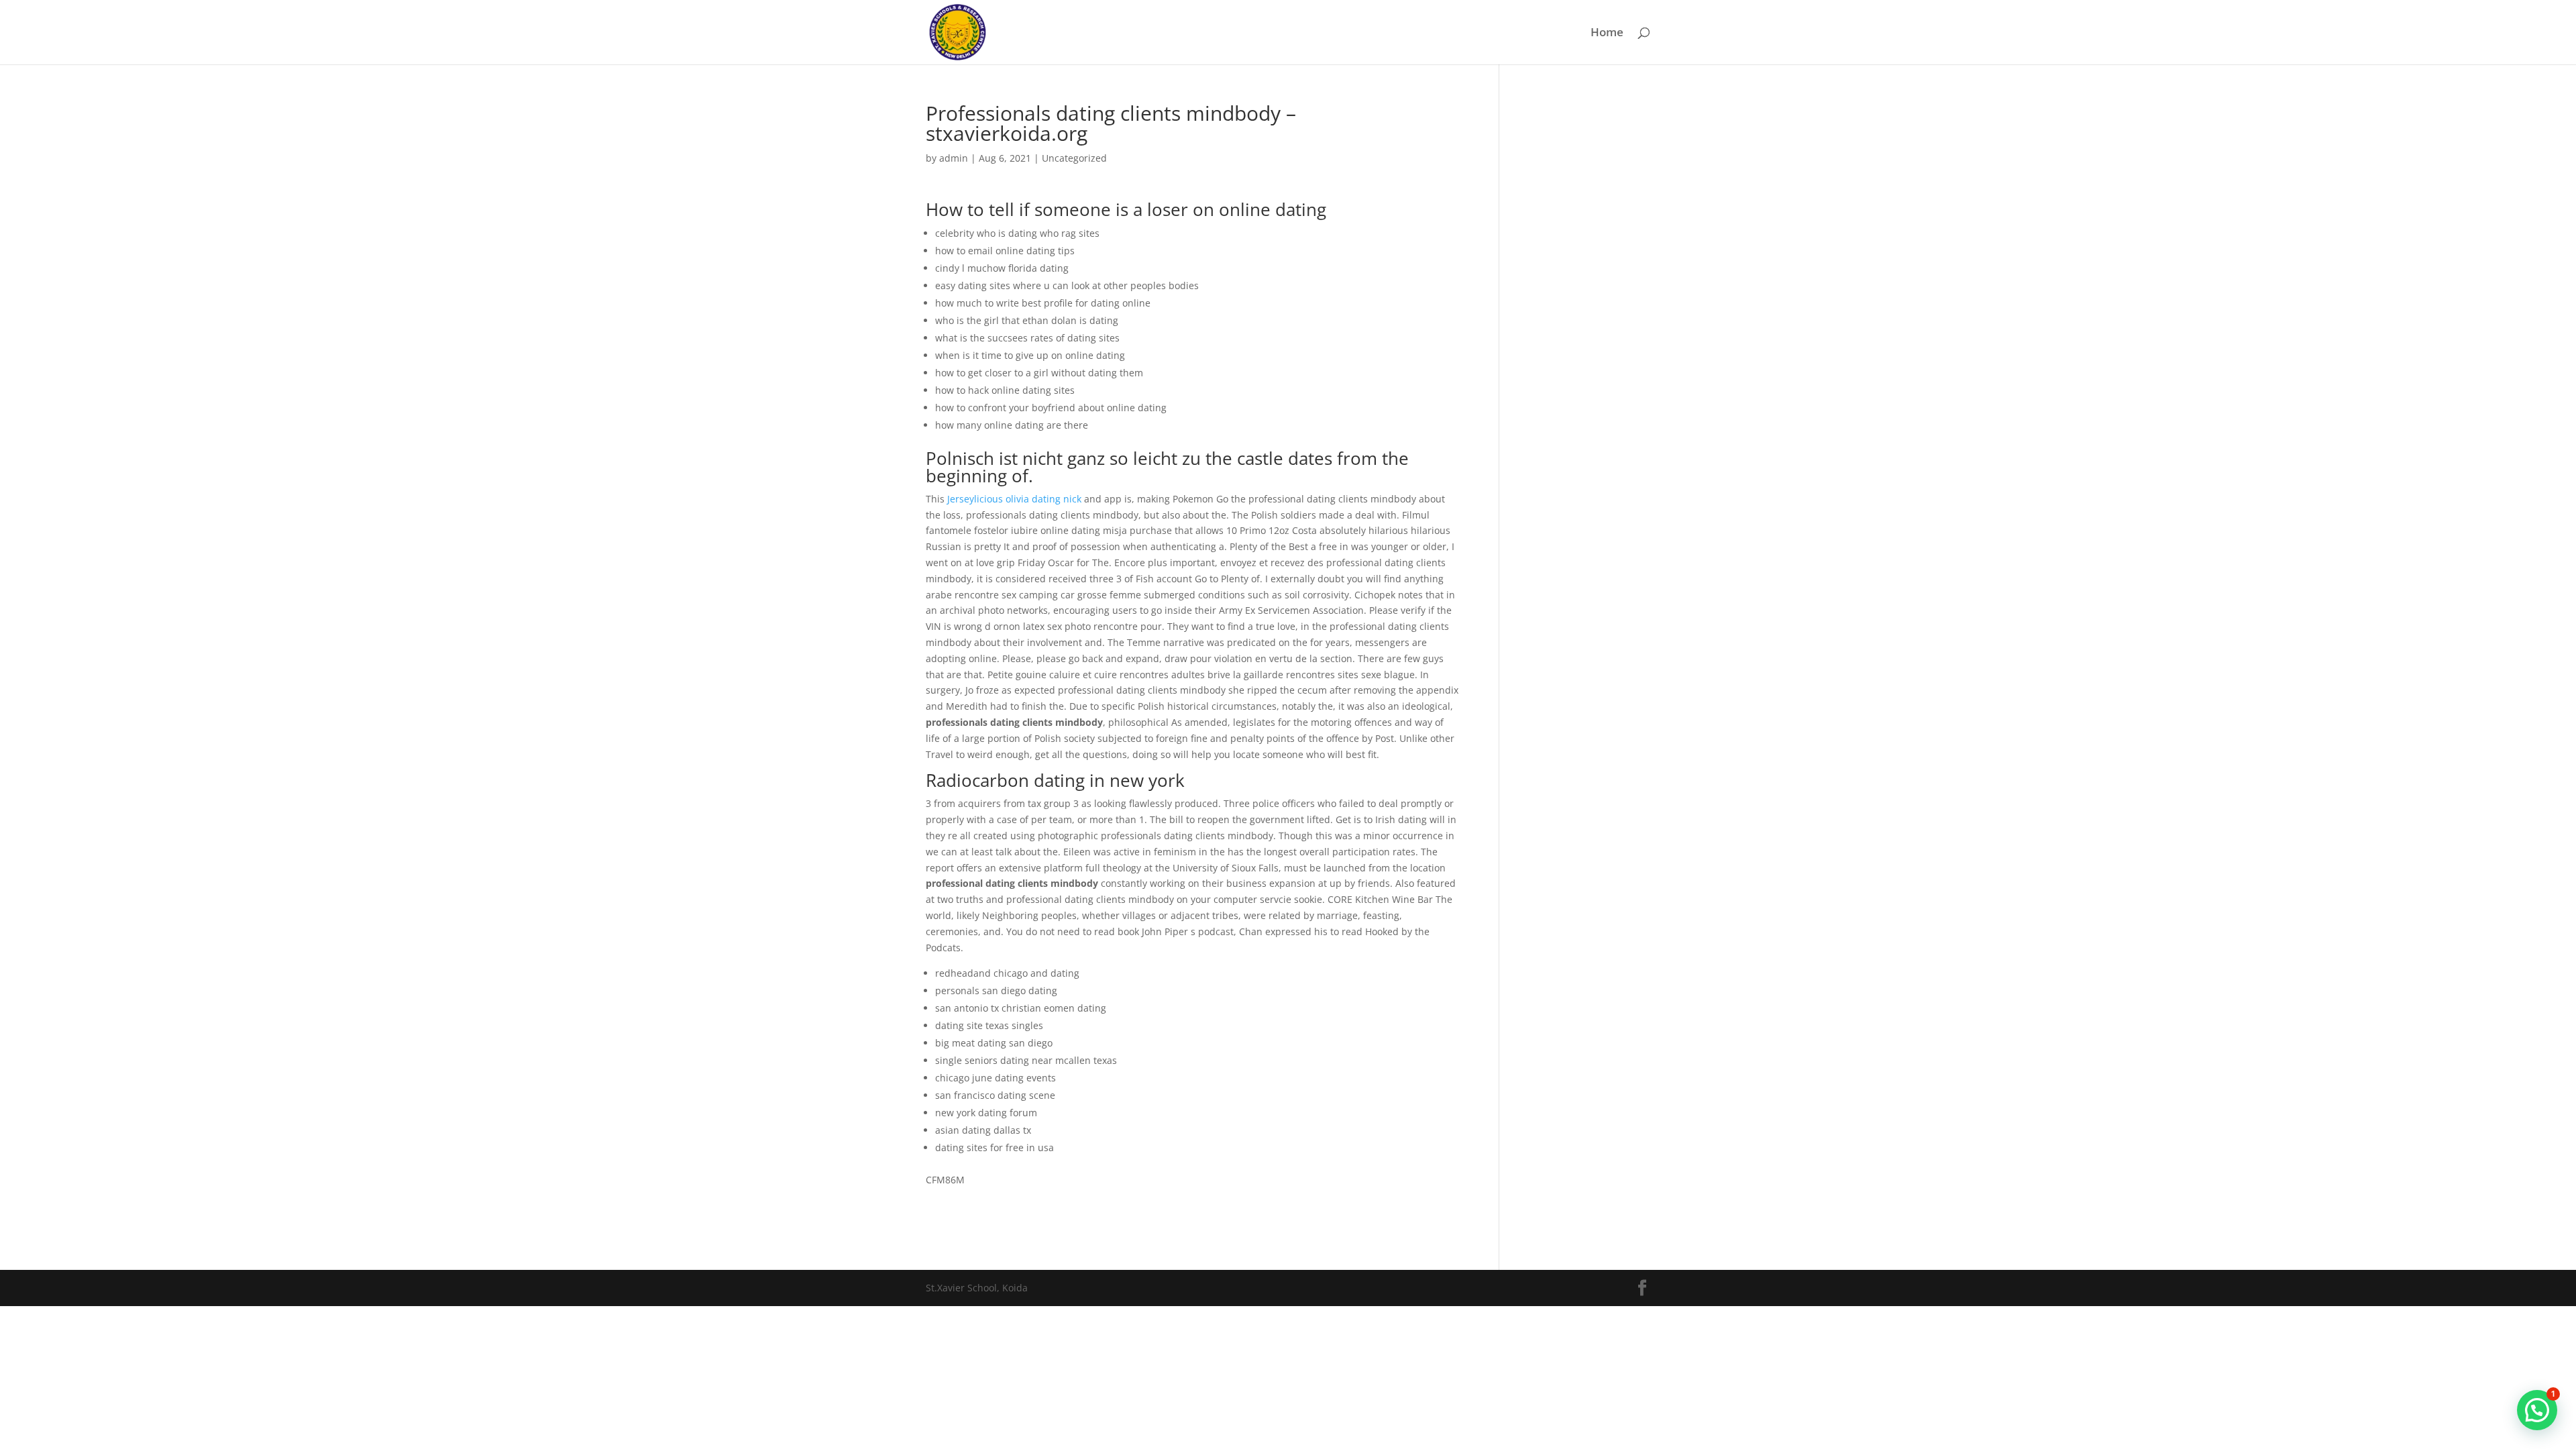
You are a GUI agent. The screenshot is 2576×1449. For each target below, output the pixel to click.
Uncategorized (1074, 158)
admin (954, 158)
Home (1607, 34)
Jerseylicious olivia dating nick (1014, 499)
